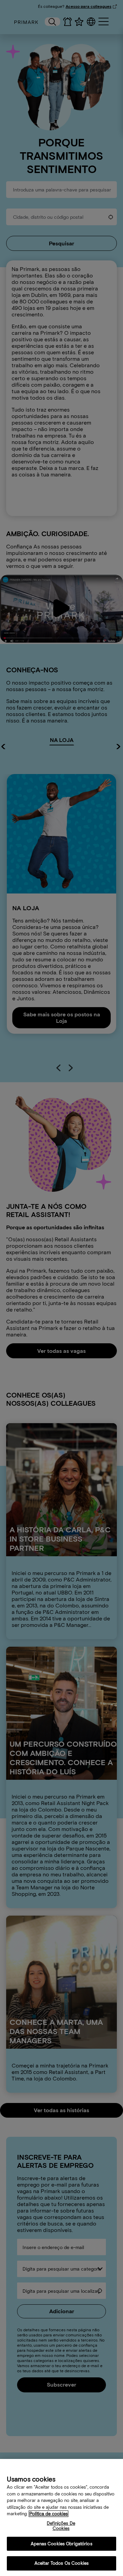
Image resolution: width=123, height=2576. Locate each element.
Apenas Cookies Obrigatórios (61, 2544)
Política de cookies (49, 2514)
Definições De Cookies (61, 2526)
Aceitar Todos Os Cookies (61, 2563)
